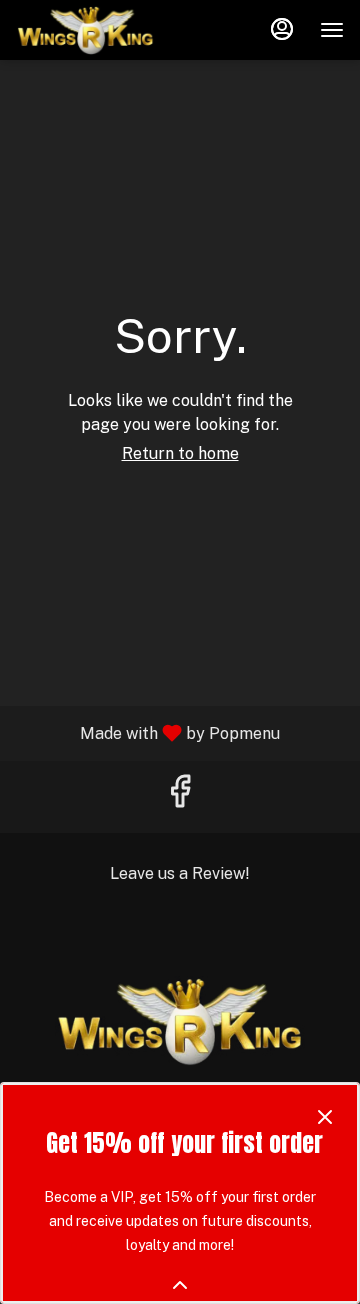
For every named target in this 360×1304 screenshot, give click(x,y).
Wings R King (180, 1021)
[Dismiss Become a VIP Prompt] (325, 1117)
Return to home (180, 453)
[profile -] (282, 29)
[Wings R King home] (106, 30)
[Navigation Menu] (332, 30)
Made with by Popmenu (147, 732)
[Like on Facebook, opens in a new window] (180, 796)
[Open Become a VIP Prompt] (180, 1285)
